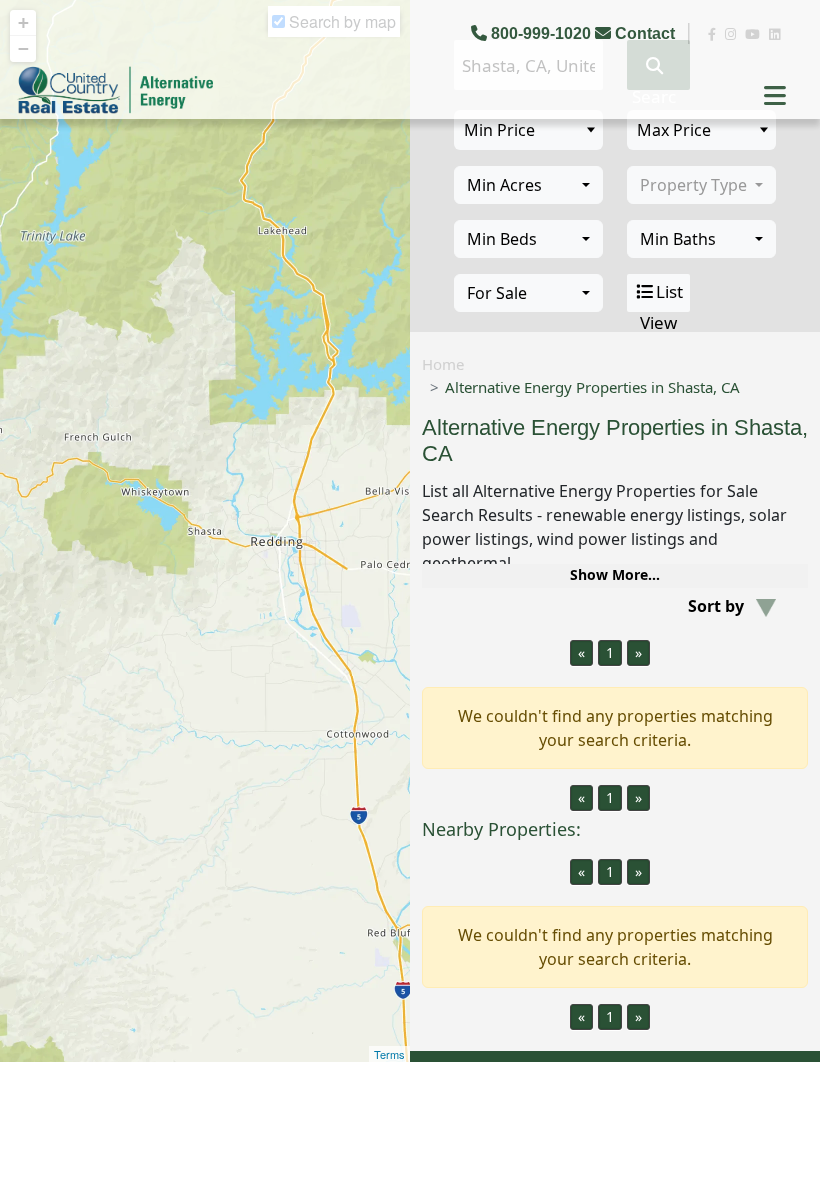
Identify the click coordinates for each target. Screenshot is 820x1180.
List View (662, 296)
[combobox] (528, 185)
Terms (389, 1054)
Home (443, 364)
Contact (645, 33)
